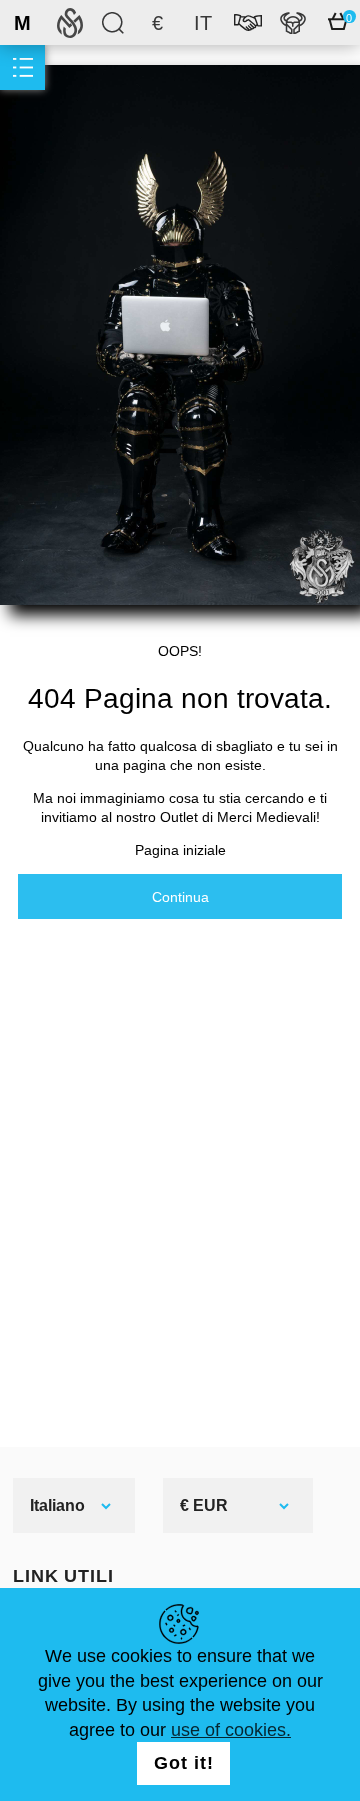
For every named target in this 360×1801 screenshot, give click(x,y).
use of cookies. (231, 1730)
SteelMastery (70, 22)
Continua (180, 897)
